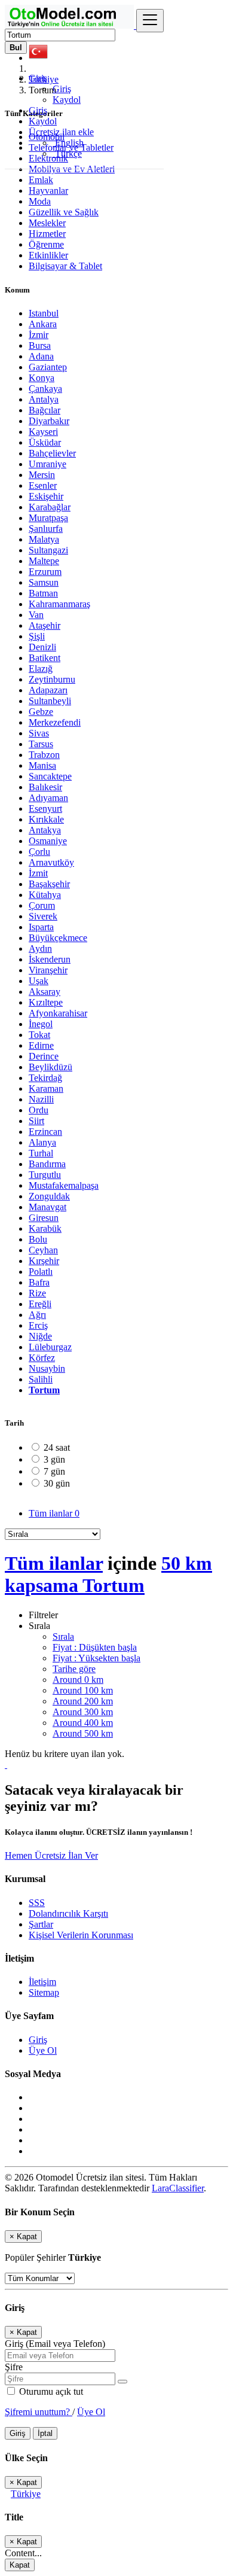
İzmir (39, 335)
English (68, 143)
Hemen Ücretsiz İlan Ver (51, 1855)
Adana (41, 356)
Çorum (42, 905)
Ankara (43, 324)
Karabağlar (50, 507)
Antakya (45, 830)
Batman (43, 593)
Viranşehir (48, 970)
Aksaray (45, 992)
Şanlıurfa (46, 529)
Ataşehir (45, 625)
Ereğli (40, 1304)
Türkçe (67, 153)
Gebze (41, 712)
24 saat (57, 1447)
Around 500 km (83, 1733)
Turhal (41, 1153)
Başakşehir (49, 884)
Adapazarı (48, 690)
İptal (45, 2433)
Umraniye (47, 464)
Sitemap (44, 1992)
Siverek (43, 916)
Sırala (63, 1636)
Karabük (45, 1228)
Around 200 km (83, 1701)
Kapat (20, 2565)
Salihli (41, 1379)
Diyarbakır (49, 421)
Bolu (38, 1239)
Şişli (37, 636)
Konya (42, 378)
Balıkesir (45, 787)
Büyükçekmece (58, 938)
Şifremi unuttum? (39, 2412)
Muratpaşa (48, 518)
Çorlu (39, 852)
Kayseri (43, 432)
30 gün (57, 1483)
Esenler (43, 485)
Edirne (41, 1045)
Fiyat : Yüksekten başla (96, 1658)
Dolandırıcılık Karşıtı (68, 1913)
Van (36, 615)
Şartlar (41, 1924)
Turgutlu (45, 1175)
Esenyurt (45, 809)
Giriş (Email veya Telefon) (55, 2344)
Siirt (36, 1121)
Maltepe (44, 561)
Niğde (40, 1336)
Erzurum (45, 572)
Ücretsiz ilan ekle (61, 132)
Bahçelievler (52, 453)
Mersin (42, 475)
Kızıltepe (46, 1002)
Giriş (62, 89)
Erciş (38, 1325)
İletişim (42, 1982)
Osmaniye (48, 841)
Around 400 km (83, 1723)
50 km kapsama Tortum (108, 1574)
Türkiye (26, 2494)
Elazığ (41, 669)
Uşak (39, 981)
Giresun (44, 1218)
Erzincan (45, 1132)
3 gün (54, 1459)
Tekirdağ (45, 1078)
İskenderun (50, 959)
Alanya (42, 1142)
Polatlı (41, 1272)
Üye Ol (43, 2050)
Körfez (42, 1358)
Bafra (39, 1282)
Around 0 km (78, 1680)
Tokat (39, 1035)
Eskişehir (46, 496)
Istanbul (44, 313)
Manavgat (47, 1207)
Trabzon (44, 755)
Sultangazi (48, 550)
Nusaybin (47, 1368)
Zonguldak (49, 1196)
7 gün (54, 1471)
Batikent (45, 658)
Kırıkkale (46, 819)
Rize (37, 1293)
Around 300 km (83, 1712)
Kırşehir (44, 1261)
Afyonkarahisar (58, 1013)
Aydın (40, 949)
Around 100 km (83, 1690)
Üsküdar (45, 442)
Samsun (44, 582)
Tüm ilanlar (54, 1513)
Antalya (44, 399)
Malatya (44, 539)
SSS (37, 1903)
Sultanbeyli (50, 701)
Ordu (39, 1110)
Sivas (39, 733)
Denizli (42, 647)
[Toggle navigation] (150, 21)
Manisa (42, 765)
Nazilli (41, 1099)
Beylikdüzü (50, 1067)
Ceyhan (43, 1250)
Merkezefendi (55, 722)
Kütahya (45, 895)
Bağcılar (45, 410)
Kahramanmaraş (59, 604)
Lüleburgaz (50, 1347)
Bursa (40, 345)
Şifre (14, 2367)
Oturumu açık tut (50, 2391)
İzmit (38, 873)
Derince (44, 1056)
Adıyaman (48, 798)
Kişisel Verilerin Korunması (81, 1935)
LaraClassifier (178, 2188)
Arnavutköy (51, 862)
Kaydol (67, 100)
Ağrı (37, 1315)
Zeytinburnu (52, 679)
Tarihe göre (74, 1669)
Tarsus (41, 744)
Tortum (44, 1390)
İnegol (41, 1024)
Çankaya (45, 389)
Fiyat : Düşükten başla (95, 1647)
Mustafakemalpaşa (64, 1185)
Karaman (46, 1088)
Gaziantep (48, 367)
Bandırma (47, 1164)
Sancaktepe (50, 776)
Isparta (41, 927)
